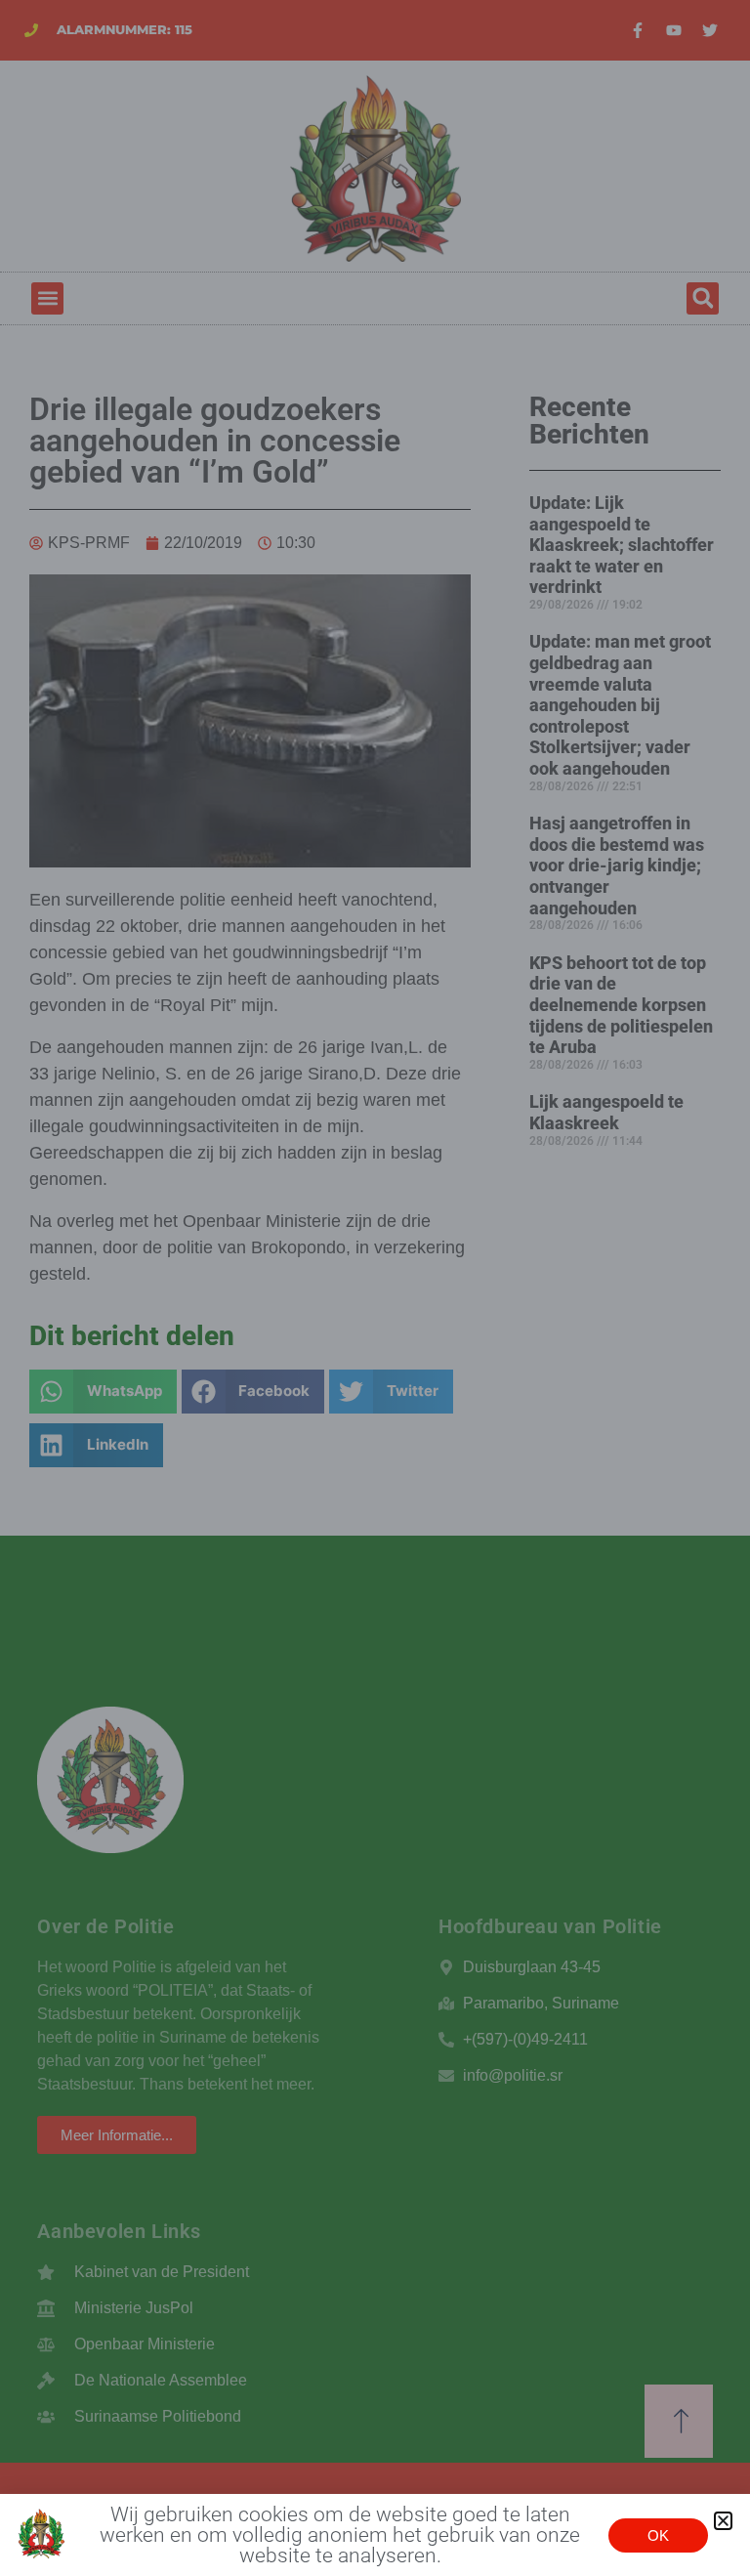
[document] (375, 1288)
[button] (723, 2521)
